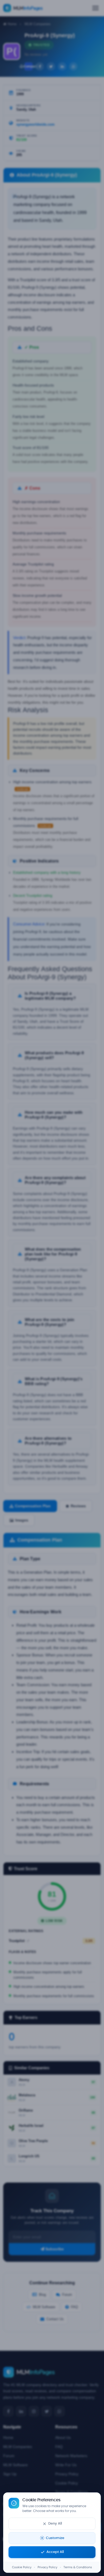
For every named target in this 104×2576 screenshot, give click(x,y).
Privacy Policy (47, 2567)
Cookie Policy (22, 2567)
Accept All (55, 2552)
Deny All (55, 2524)
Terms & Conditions (78, 2567)
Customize (55, 2538)
